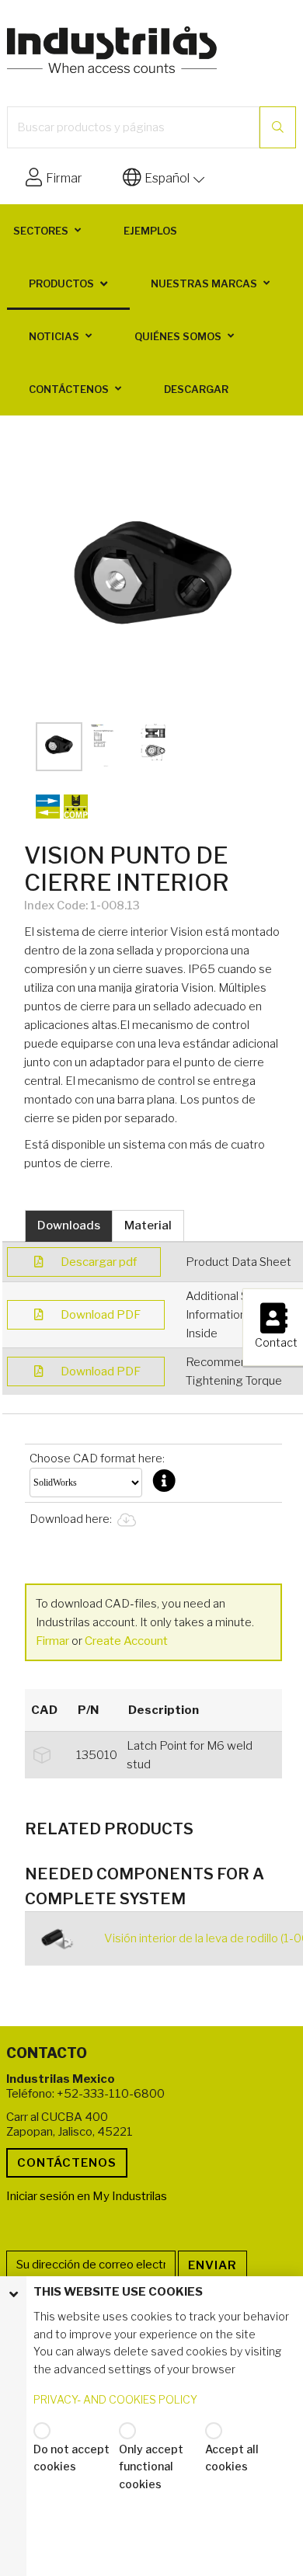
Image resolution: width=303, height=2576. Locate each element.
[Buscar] (278, 127)
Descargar (196, 389)
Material (148, 1225)
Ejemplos (150, 231)
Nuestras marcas (204, 283)
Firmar (52, 1641)
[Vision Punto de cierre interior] (153, 579)
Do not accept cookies (71, 2458)
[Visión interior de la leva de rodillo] (62, 1939)
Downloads (69, 1225)
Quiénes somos (178, 336)
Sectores (41, 231)
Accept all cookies (232, 2458)
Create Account (126, 1641)
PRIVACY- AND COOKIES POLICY (115, 2399)
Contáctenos (69, 389)
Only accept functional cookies (151, 2466)
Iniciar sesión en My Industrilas (87, 2196)
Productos (61, 283)
